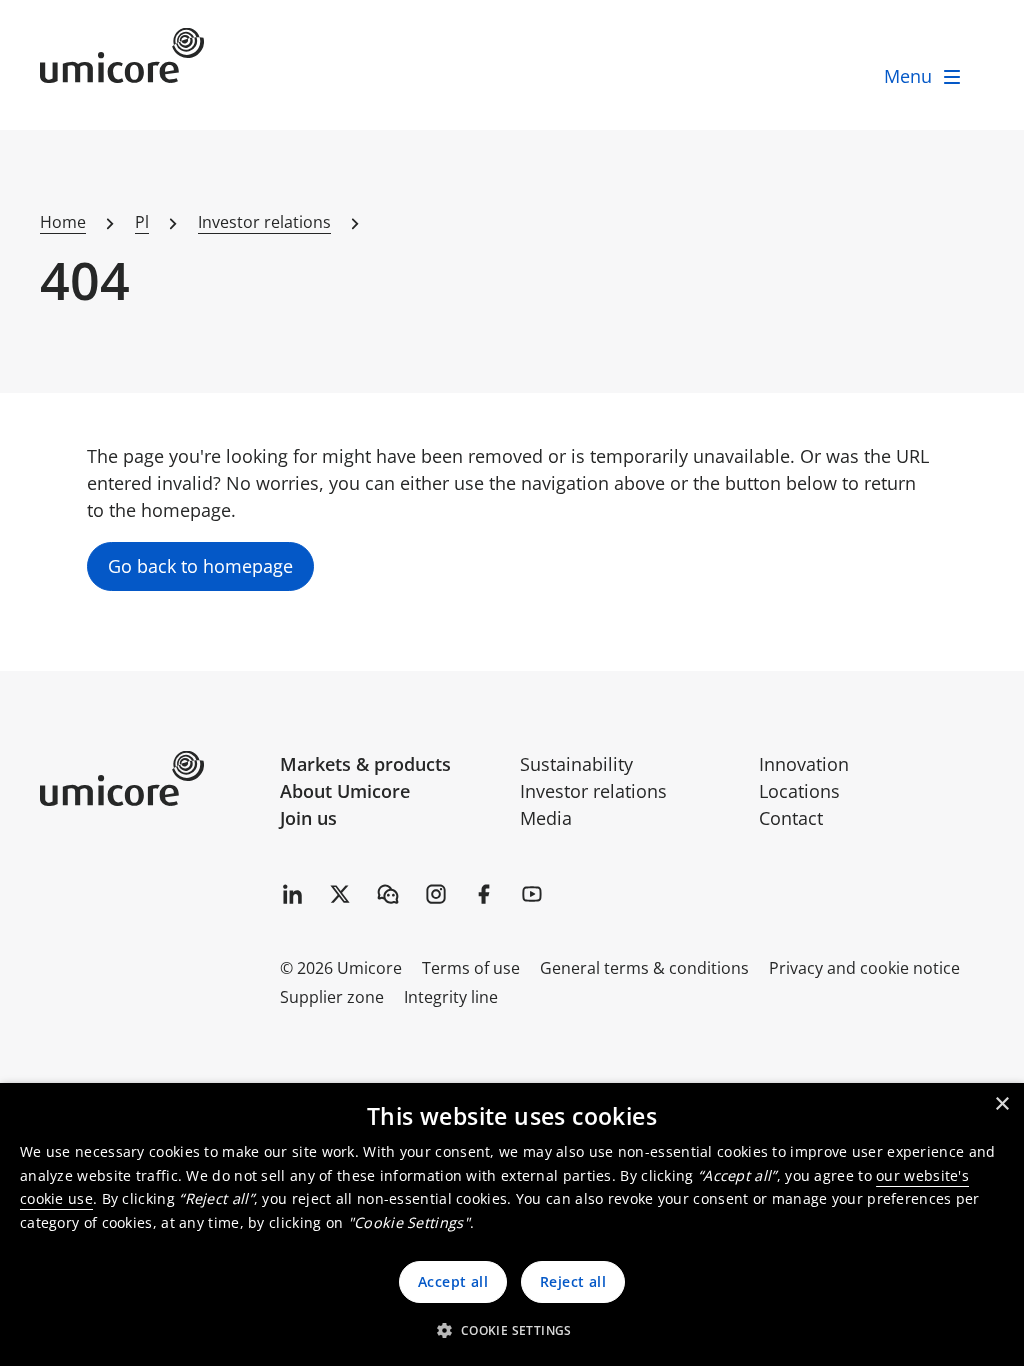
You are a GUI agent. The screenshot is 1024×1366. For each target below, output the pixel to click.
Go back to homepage (200, 566)
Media (546, 818)
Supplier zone (332, 997)
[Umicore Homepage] (152, 778)
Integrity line (451, 997)
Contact (791, 818)
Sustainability (576, 764)
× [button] (1001, 1104)
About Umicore (345, 791)
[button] (511, 1330)
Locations (799, 791)
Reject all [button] (573, 1281)
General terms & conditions (644, 968)
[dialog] (512, 1224)
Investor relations (593, 791)
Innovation (804, 764)
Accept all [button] (453, 1281)
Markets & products (365, 764)
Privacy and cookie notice (864, 968)
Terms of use (471, 968)
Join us (308, 818)
